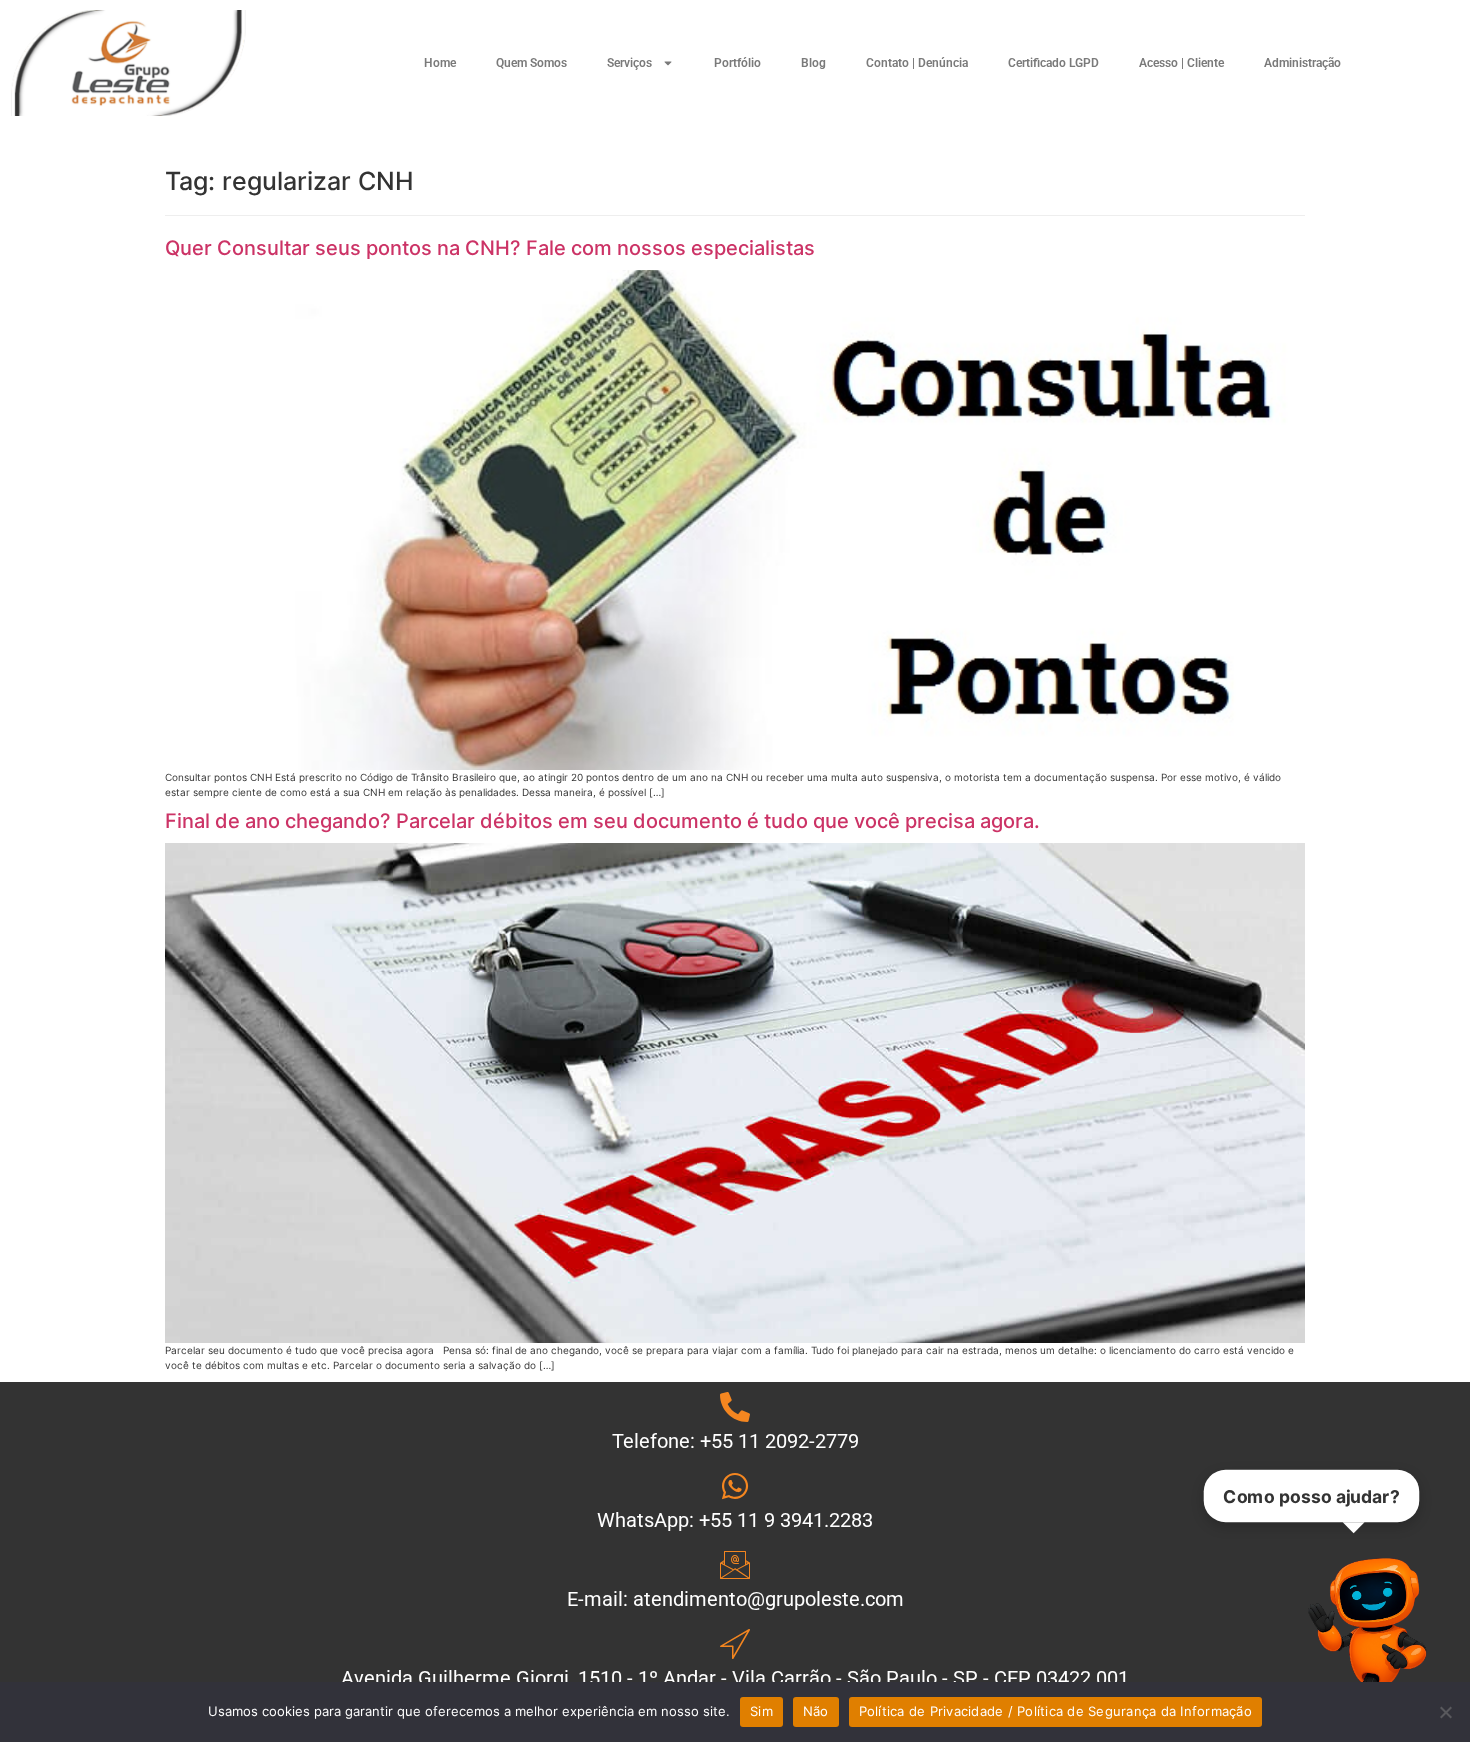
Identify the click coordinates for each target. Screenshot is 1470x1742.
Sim (761, 1711)
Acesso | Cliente (1181, 63)
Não (816, 1711)
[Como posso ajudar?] (1375, 1629)
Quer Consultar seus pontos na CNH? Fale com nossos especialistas (490, 248)
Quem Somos (531, 63)
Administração (1302, 63)
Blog (813, 63)
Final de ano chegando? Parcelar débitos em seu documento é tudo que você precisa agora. (602, 821)
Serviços (629, 63)
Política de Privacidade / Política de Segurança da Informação (1055, 1711)
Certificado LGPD (1053, 63)
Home (440, 63)
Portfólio (737, 63)
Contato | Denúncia (917, 63)
